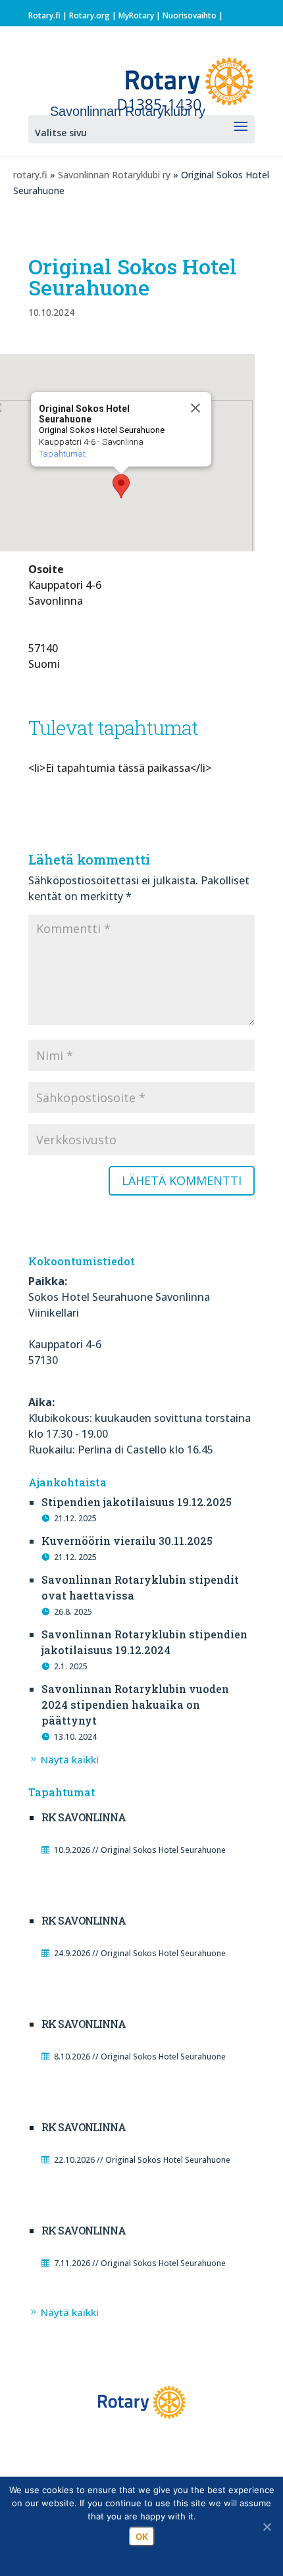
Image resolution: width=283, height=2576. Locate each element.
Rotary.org (90, 15)
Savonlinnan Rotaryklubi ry (114, 175)
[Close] (195, 408)
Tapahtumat (62, 454)
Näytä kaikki (70, 1759)
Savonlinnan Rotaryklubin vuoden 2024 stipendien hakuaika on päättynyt (135, 1705)
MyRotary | (141, 15)
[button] (121, 486)
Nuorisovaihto (190, 15)
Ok (142, 2537)
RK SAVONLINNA (84, 1817)
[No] (267, 2527)
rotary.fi (30, 175)
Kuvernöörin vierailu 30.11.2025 (127, 1541)
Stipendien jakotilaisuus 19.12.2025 (137, 1502)
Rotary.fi (44, 15)
